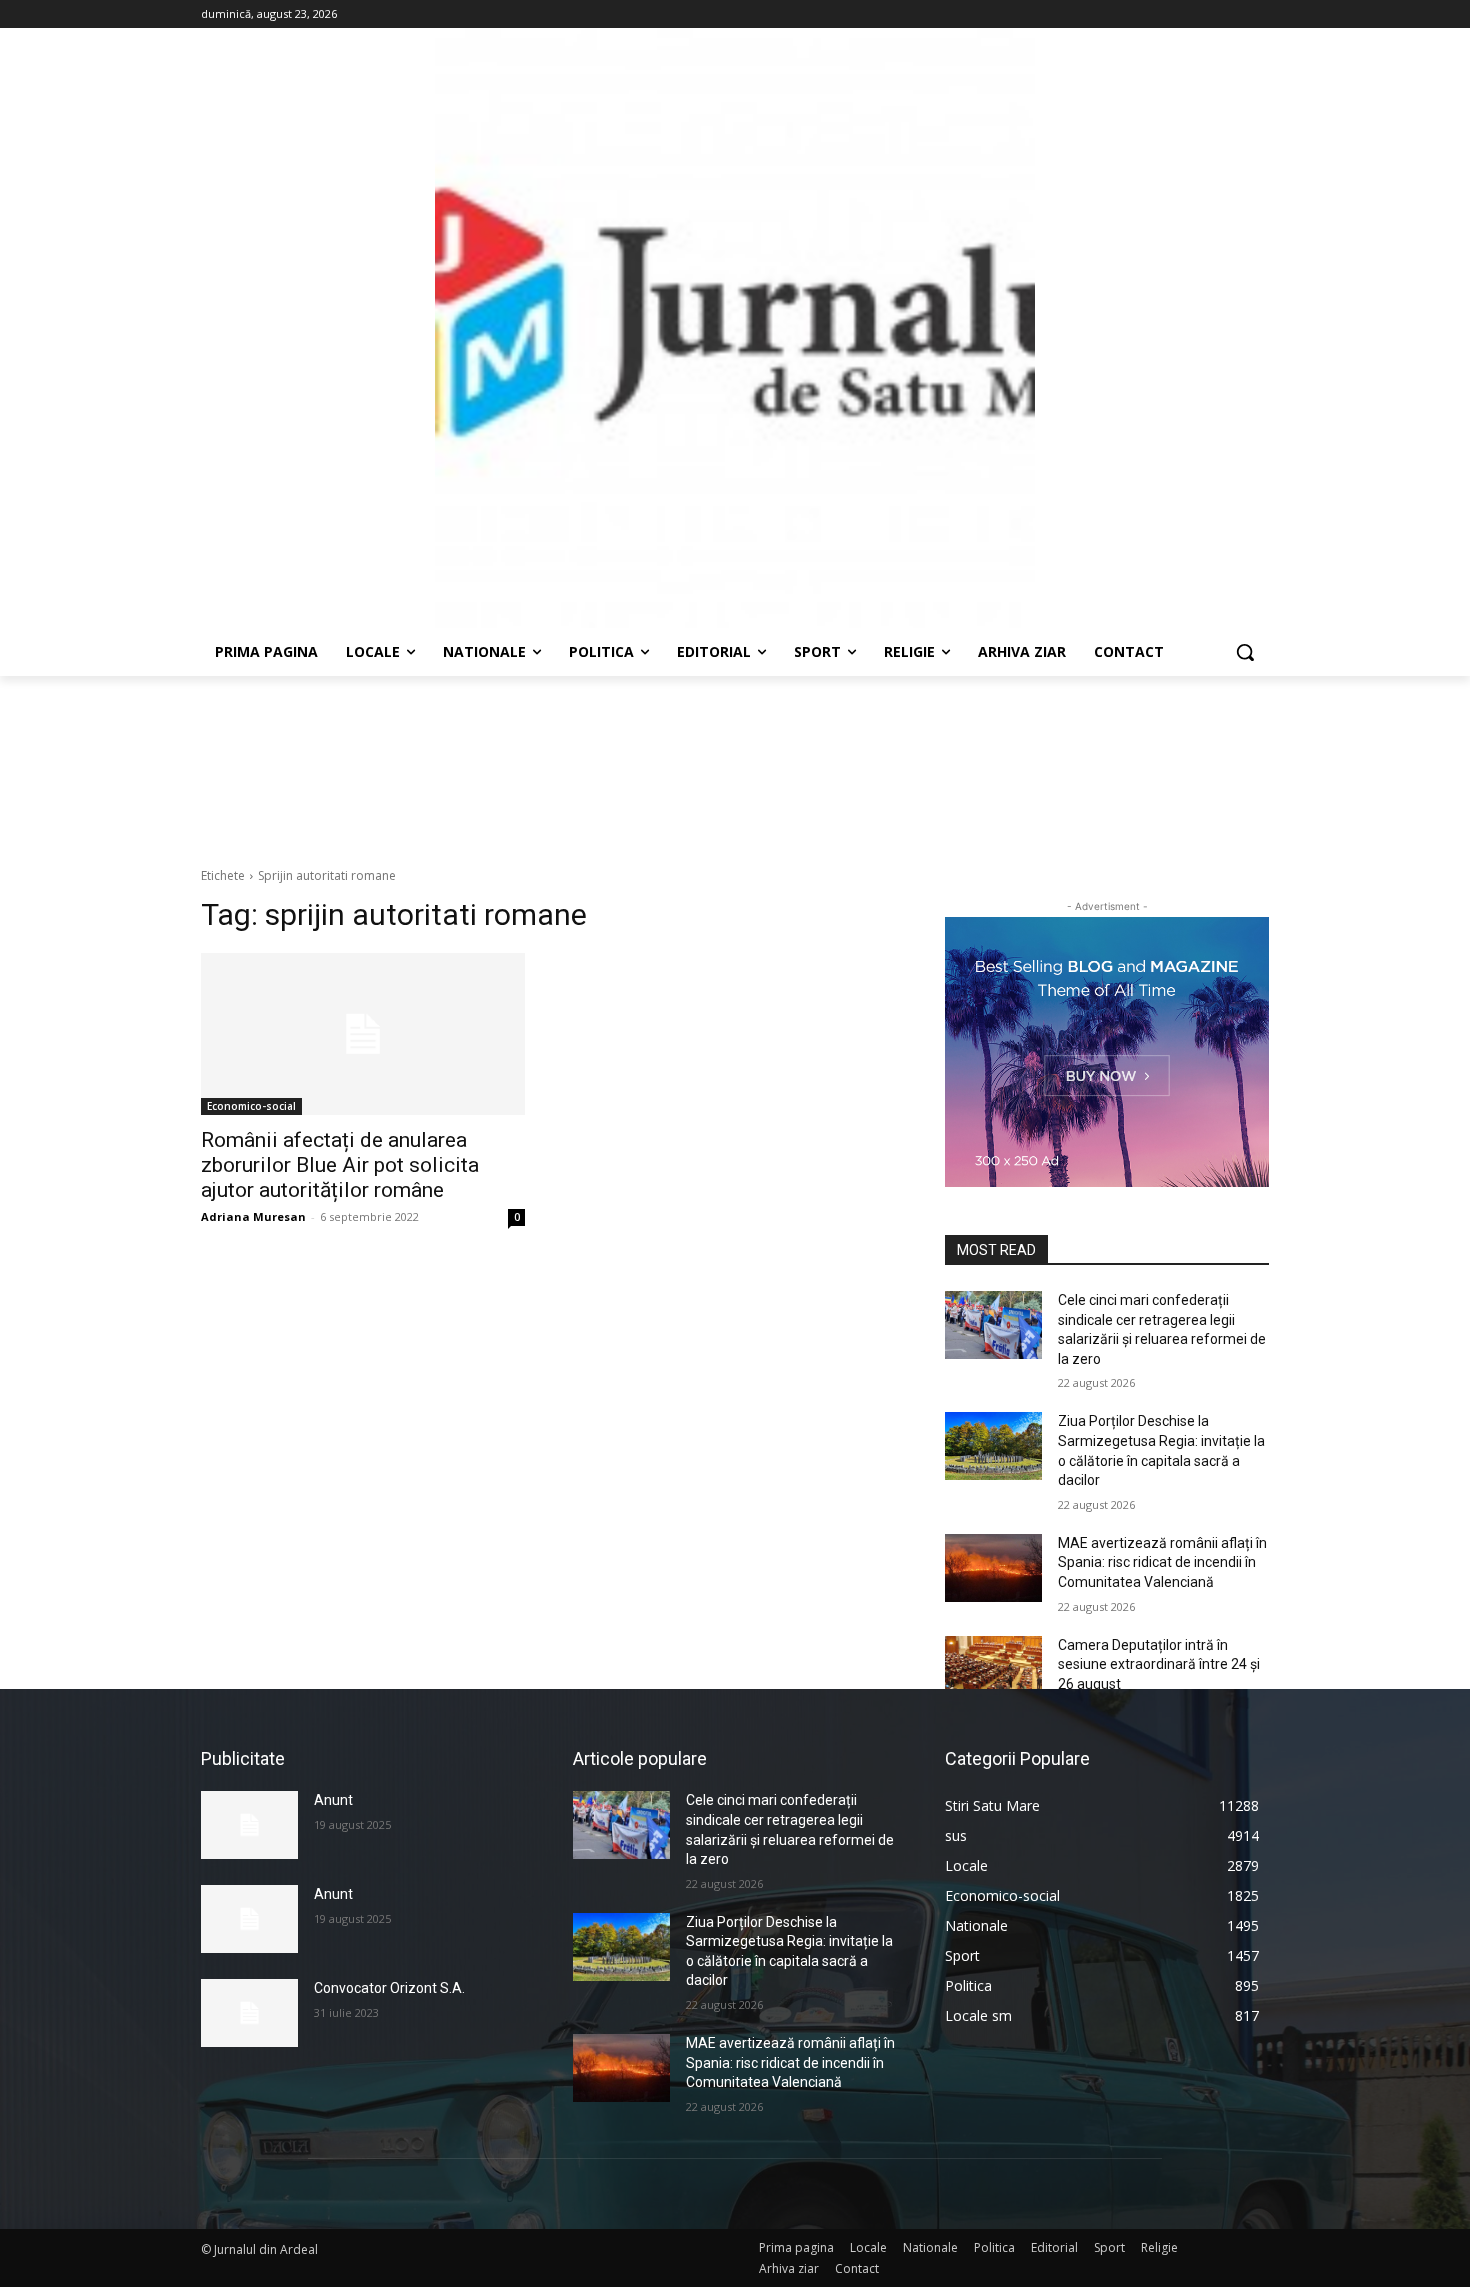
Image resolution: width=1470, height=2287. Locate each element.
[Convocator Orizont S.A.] (249, 2013)
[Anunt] (249, 1825)
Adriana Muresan (253, 1216)
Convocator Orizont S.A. (389, 1988)
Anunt (333, 1800)
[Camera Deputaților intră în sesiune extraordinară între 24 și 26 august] (993, 1670)
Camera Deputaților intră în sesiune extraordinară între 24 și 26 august (1159, 1664)
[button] (1245, 652)
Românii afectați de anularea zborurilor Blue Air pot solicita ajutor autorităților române (340, 1165)
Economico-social (251, 1106)
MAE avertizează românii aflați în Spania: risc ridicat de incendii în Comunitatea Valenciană (1162, 1562)
